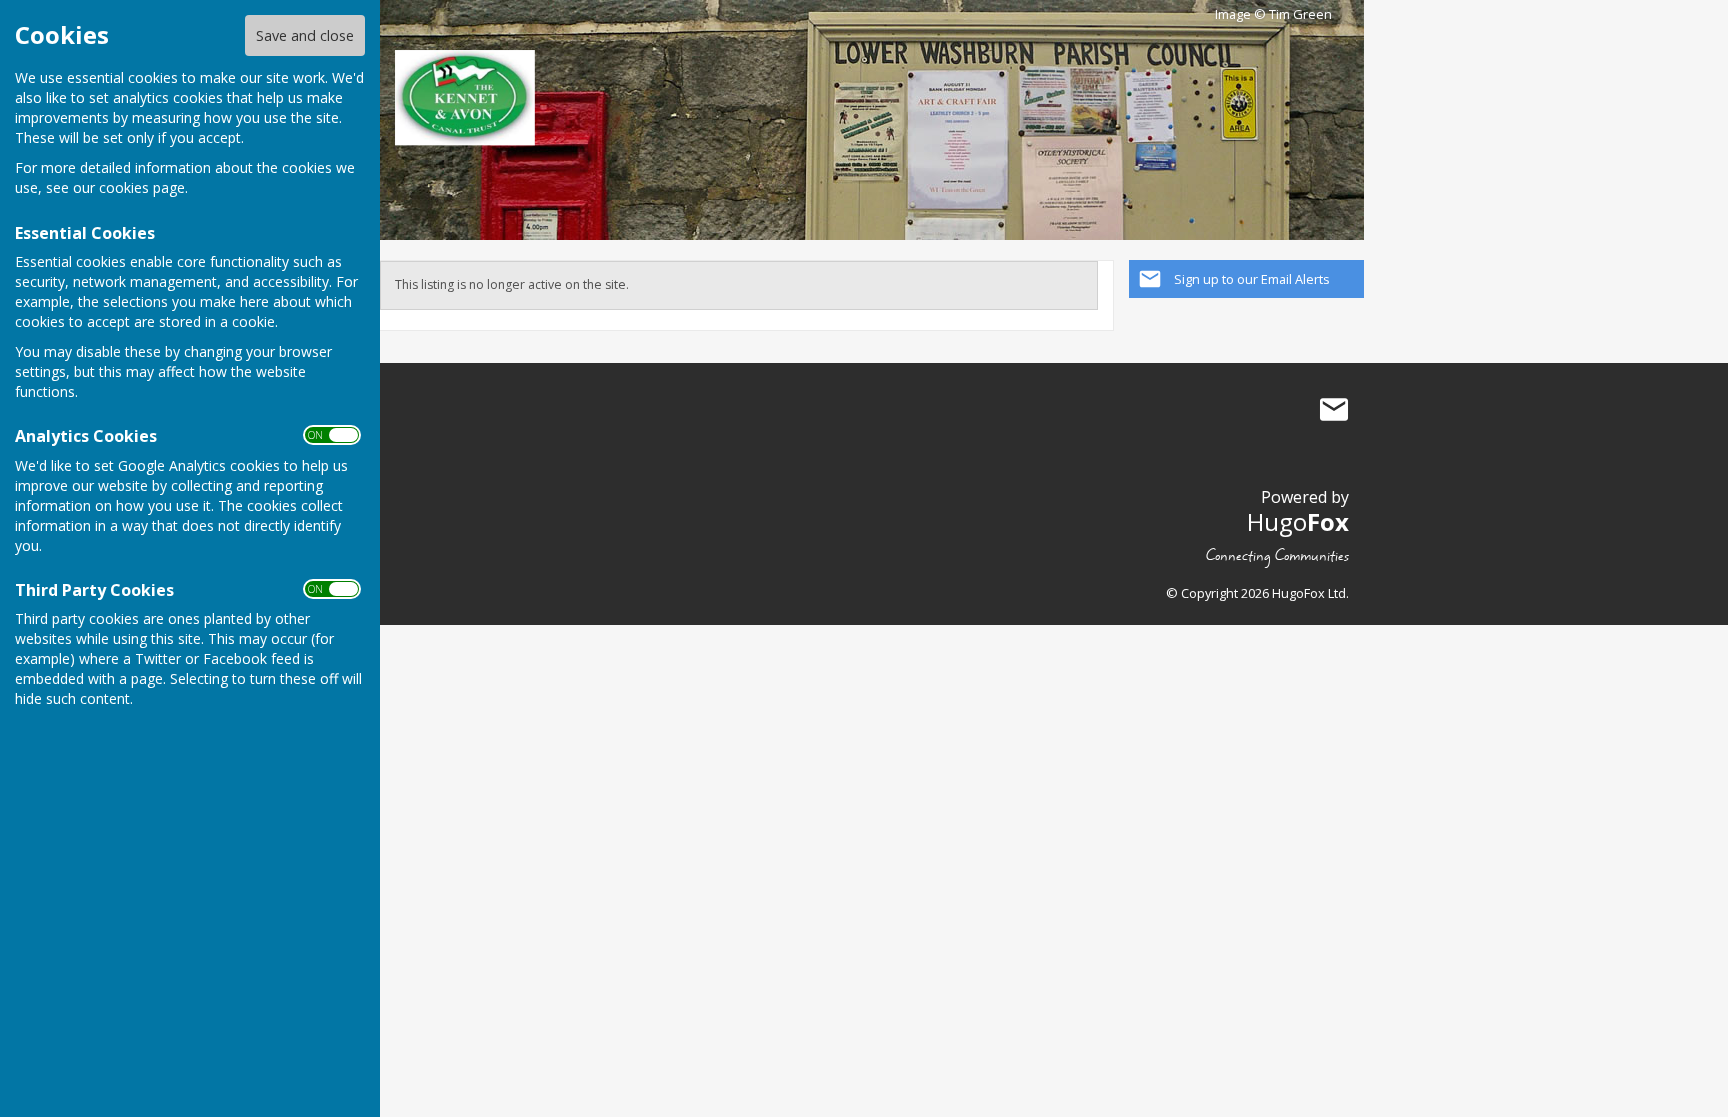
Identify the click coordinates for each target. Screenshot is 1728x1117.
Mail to (1334, 410)
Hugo (1298, 521)
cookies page (142, 187)
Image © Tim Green (1273, 14)
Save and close (305, 35)
